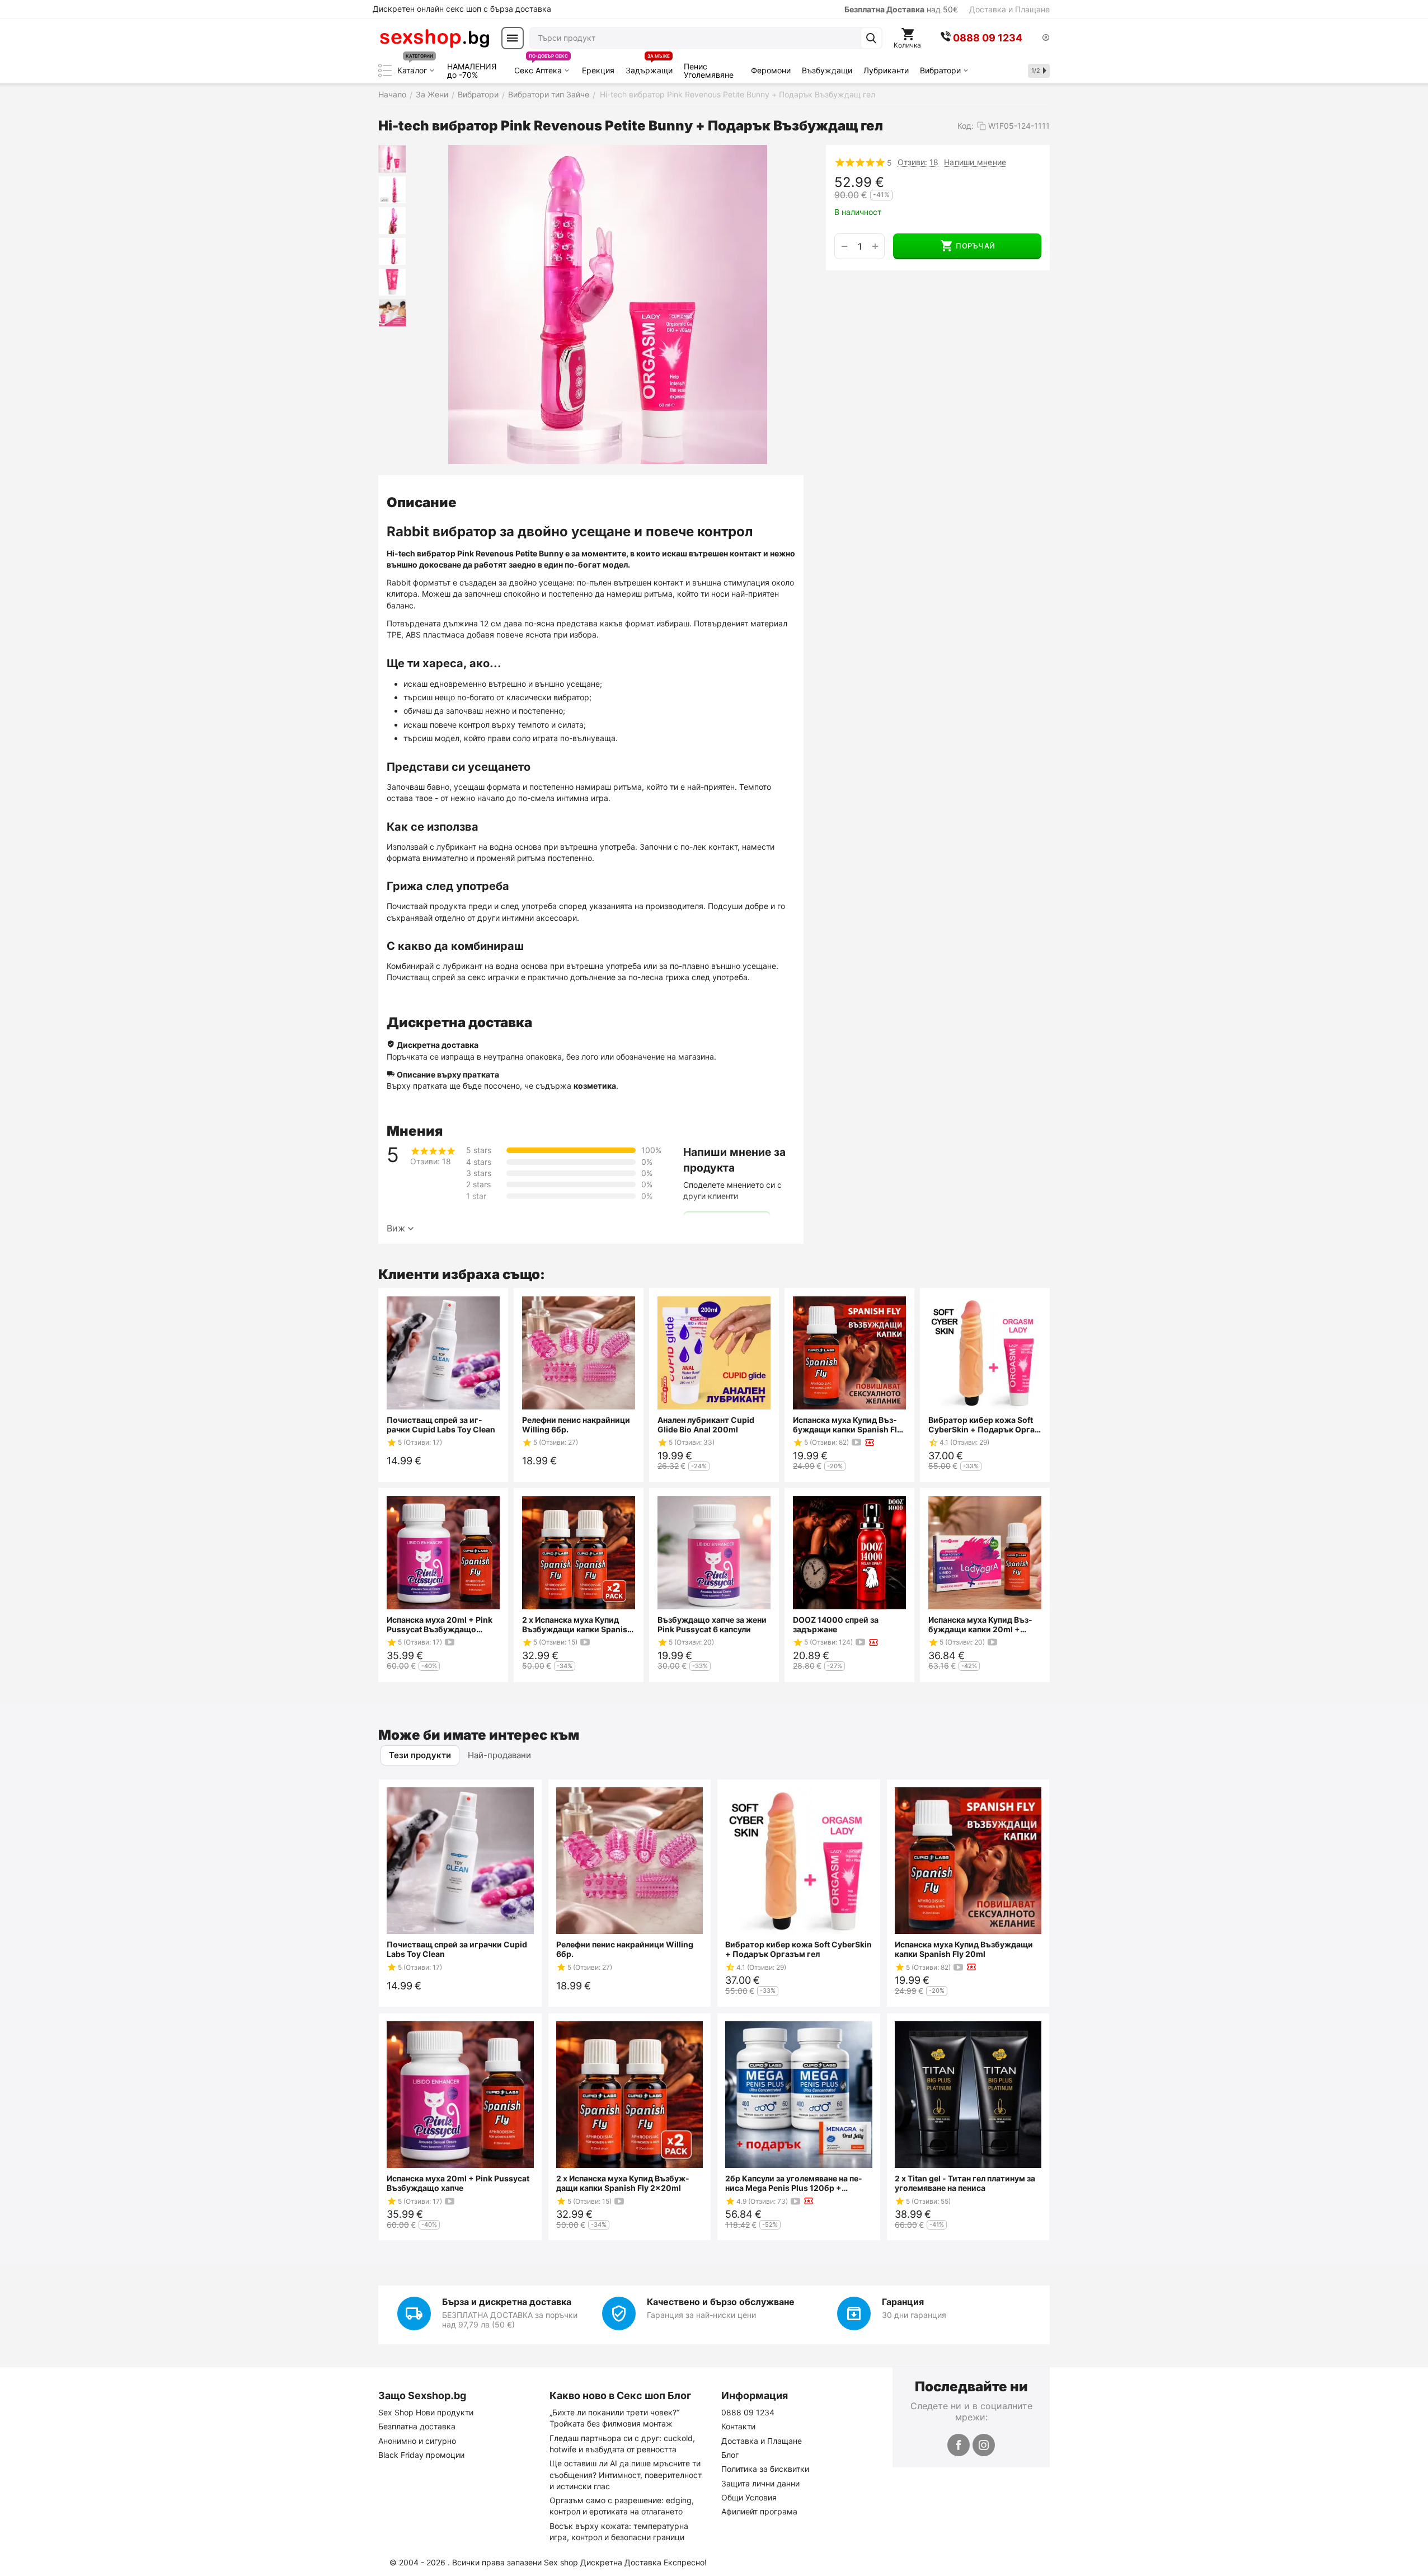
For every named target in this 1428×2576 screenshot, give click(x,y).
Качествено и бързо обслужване (721, 2302)
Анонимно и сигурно (417, 2441)
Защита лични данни (760, 2483)
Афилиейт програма (759, 2511)
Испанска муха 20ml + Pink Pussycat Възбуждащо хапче (440, 1624)
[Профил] (1046, 38)
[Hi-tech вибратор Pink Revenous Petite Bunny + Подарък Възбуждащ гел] (608, 305)
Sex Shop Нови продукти (426, 2412)
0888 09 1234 (748, 2412)
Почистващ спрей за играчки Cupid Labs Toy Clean (441, 1425)
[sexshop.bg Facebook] (959, 2445)
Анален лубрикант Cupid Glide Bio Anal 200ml (706, 1425)
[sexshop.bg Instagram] (984, 2445)
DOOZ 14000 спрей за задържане (836, 1624)
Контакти (738, 2426)
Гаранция (903, 2302)
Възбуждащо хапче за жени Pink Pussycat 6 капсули (712, 1624)
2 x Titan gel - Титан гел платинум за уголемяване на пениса (965, 2183)
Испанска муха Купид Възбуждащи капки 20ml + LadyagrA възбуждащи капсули (980, 1624)
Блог (730, 2455)
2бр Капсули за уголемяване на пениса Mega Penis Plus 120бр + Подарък (794, 2183)
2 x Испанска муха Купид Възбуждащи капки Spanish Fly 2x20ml (577, 1624)
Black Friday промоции (421, 2455)
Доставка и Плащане (1009, 9)
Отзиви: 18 (918, 162)
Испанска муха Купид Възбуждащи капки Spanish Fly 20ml (847, 1425)
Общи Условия (749, 2497)
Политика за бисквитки (765, 2469)
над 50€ (901, 9)
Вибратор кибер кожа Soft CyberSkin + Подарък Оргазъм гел (983, 1425)
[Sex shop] (434, 38)
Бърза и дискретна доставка (507, 2302)
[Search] (871, 38)
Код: (966, 126)
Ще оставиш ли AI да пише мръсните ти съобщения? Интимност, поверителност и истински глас (626, 2475)
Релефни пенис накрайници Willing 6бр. (576, 1425)
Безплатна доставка (417, 2426)
